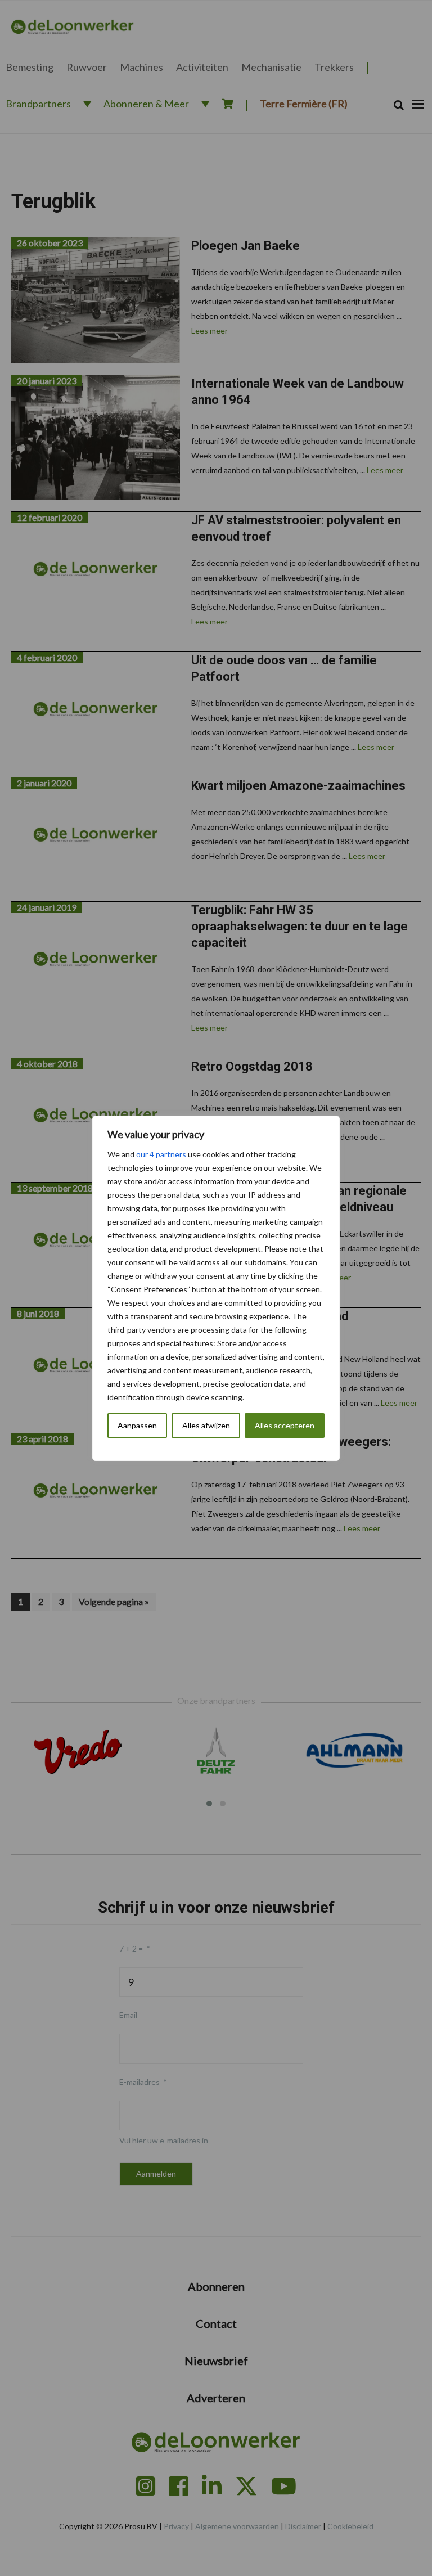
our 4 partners (161, 1154)
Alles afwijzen (206, 1425)
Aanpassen (137, 1425)
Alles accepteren (285, 1425)
